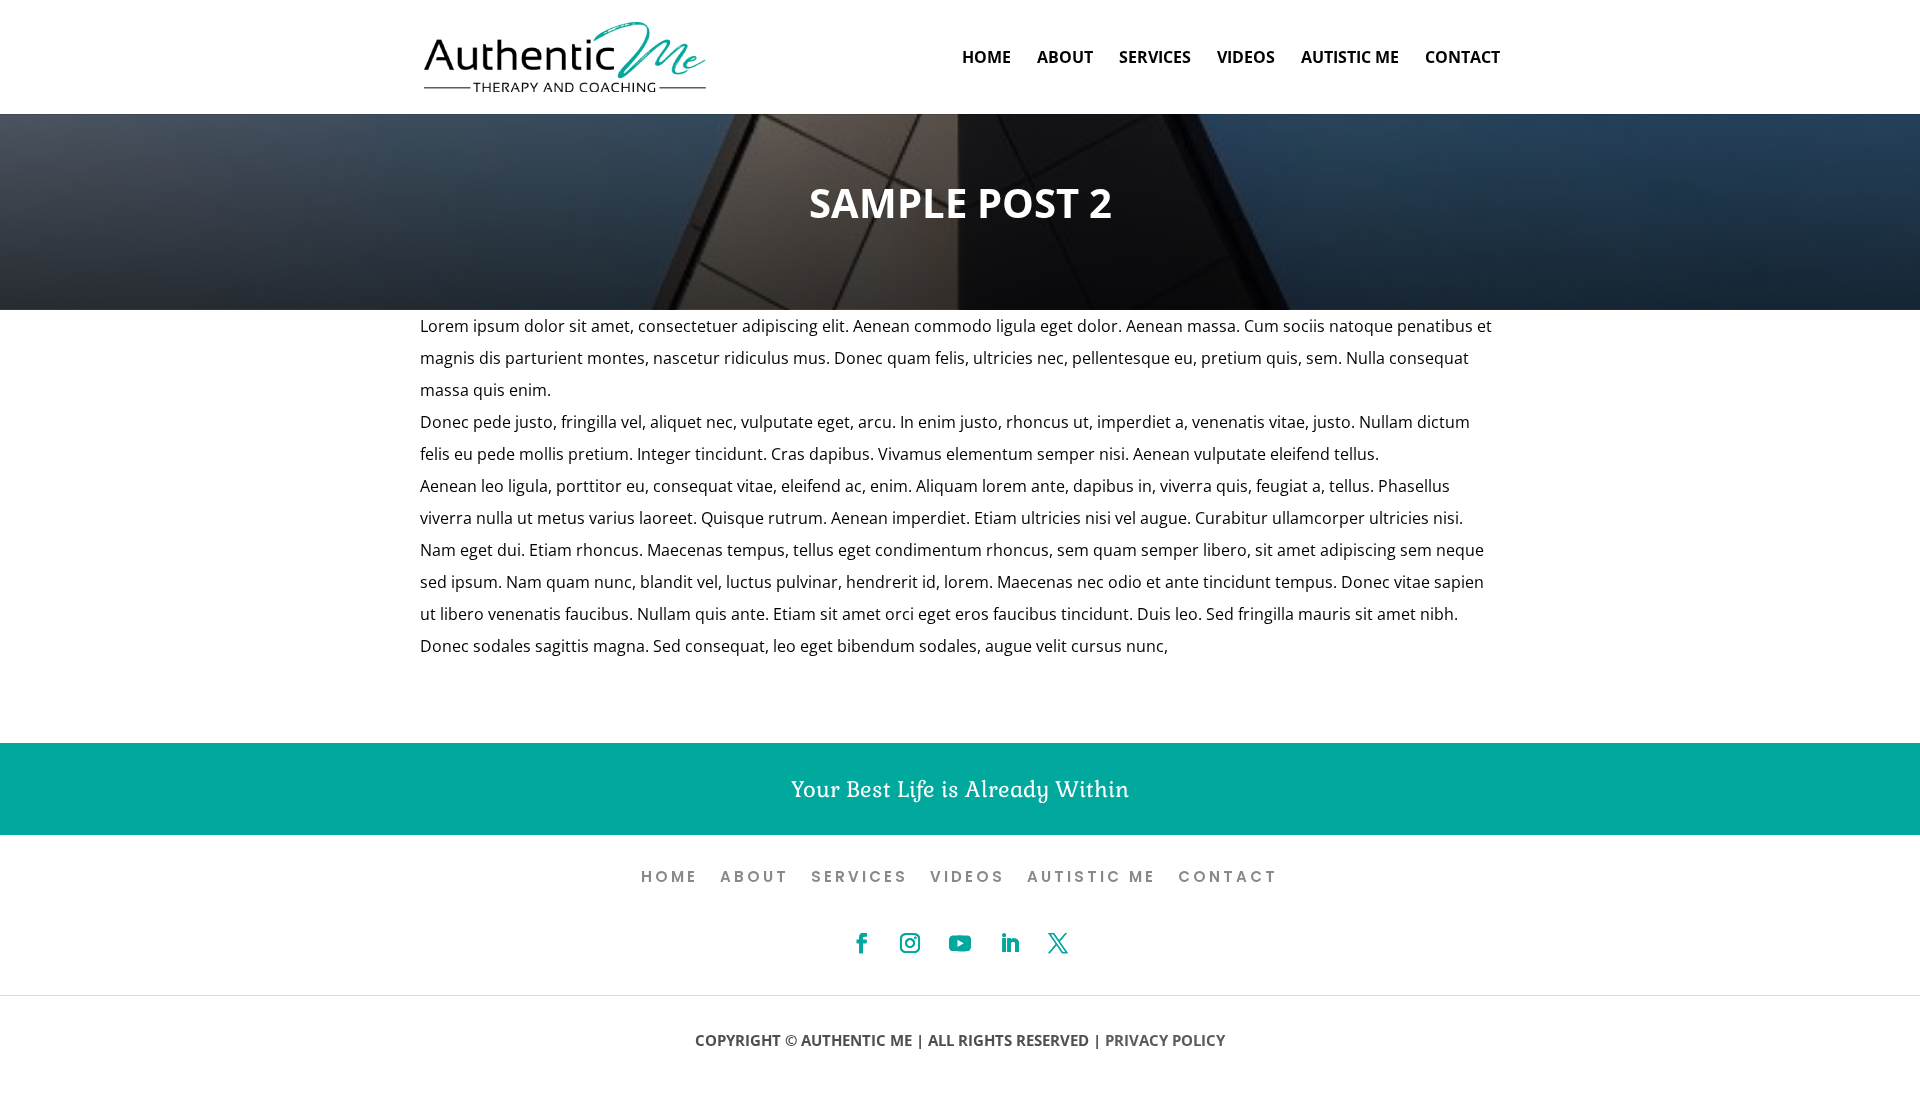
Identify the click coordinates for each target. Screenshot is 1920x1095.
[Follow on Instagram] (910, 943)
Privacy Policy (1165, 1040)
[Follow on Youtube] (960, 943)
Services (1155, 59)
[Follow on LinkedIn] (1010, 943)
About (1065, 59)
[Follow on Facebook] (862, 943)
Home (986, 59)
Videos (1246, 59)
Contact (1462, 59)
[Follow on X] (1058, 943)
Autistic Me (1350, 59)
